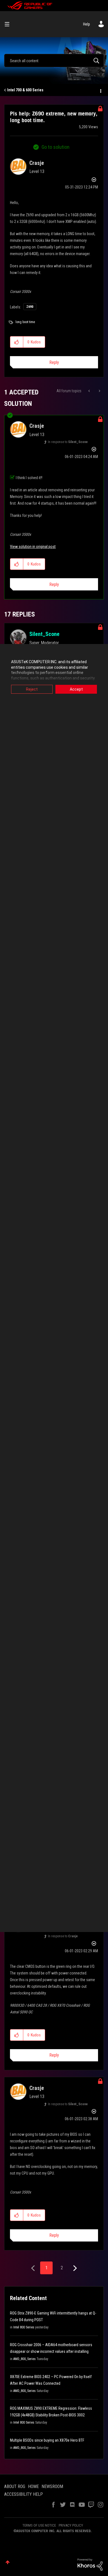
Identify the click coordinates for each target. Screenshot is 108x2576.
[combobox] (54, 61)
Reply (54, 362)
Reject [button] (32, 689)
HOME (33, 2486)
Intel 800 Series (24, 2327)
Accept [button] (76, 689)
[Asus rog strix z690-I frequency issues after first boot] (90, 391)
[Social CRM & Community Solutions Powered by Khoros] (90, 2564)
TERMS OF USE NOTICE (39, 2525)
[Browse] (9, 24)
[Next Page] (74, 2268)
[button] (17, 342)
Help (87, 24)
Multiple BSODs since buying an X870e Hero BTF (47, 2440)
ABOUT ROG (15, 2486)
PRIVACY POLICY (71, 2525)
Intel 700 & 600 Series (25, 90)
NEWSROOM (52, 2486)
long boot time (25, 322)
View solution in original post (33, 547)
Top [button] (8, 2562)
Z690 (30, 307)
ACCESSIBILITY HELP (24, 2494)
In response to (68, 442)
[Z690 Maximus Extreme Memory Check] (99, 391)
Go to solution (56, 147)
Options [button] (100, 90)
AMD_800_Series (25, 2359)
